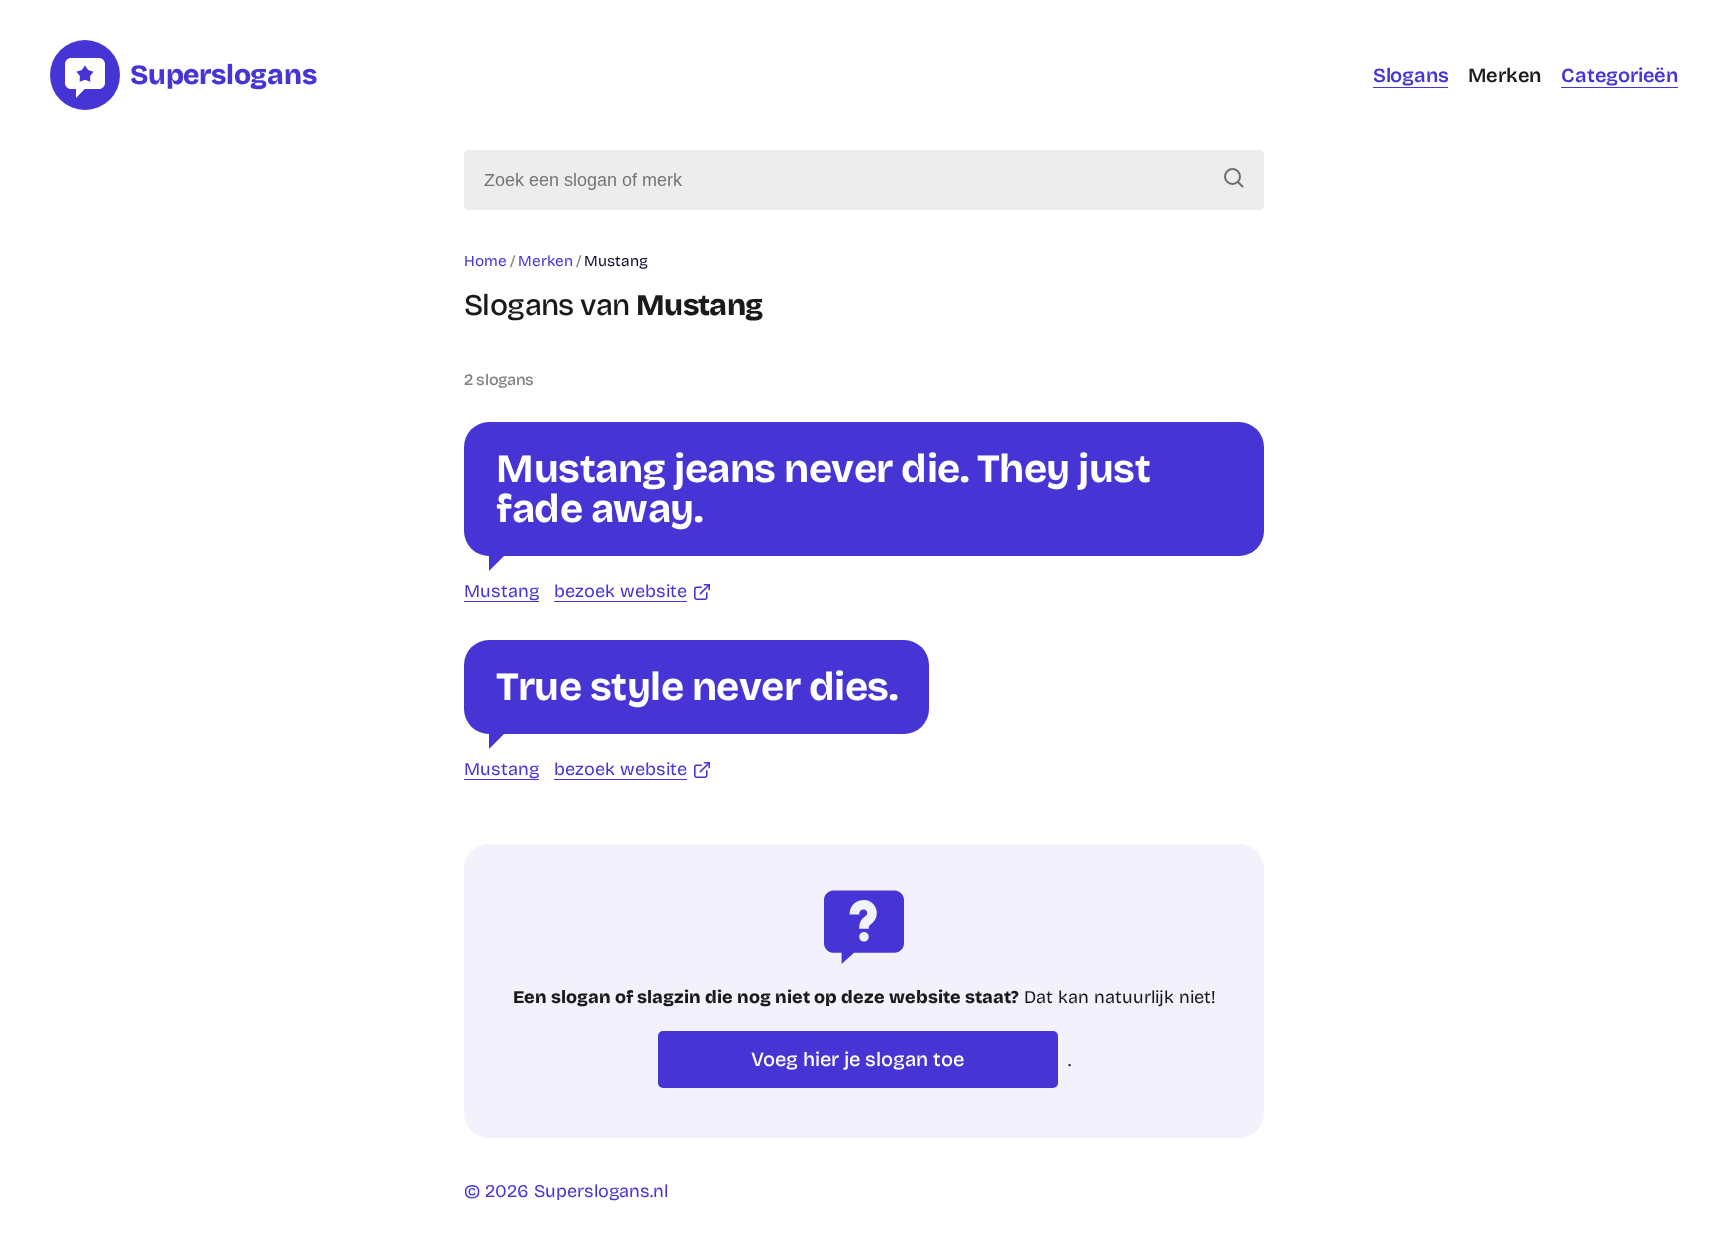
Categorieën (1619, 75)
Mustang (501, 591)
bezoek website (620, 591)
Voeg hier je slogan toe (857, 1059)
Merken (1504, 75)
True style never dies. (696, 687)
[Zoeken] (1234, 180)
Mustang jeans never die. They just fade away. (823, 489)
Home (485, 261)
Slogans (1411, 75)
